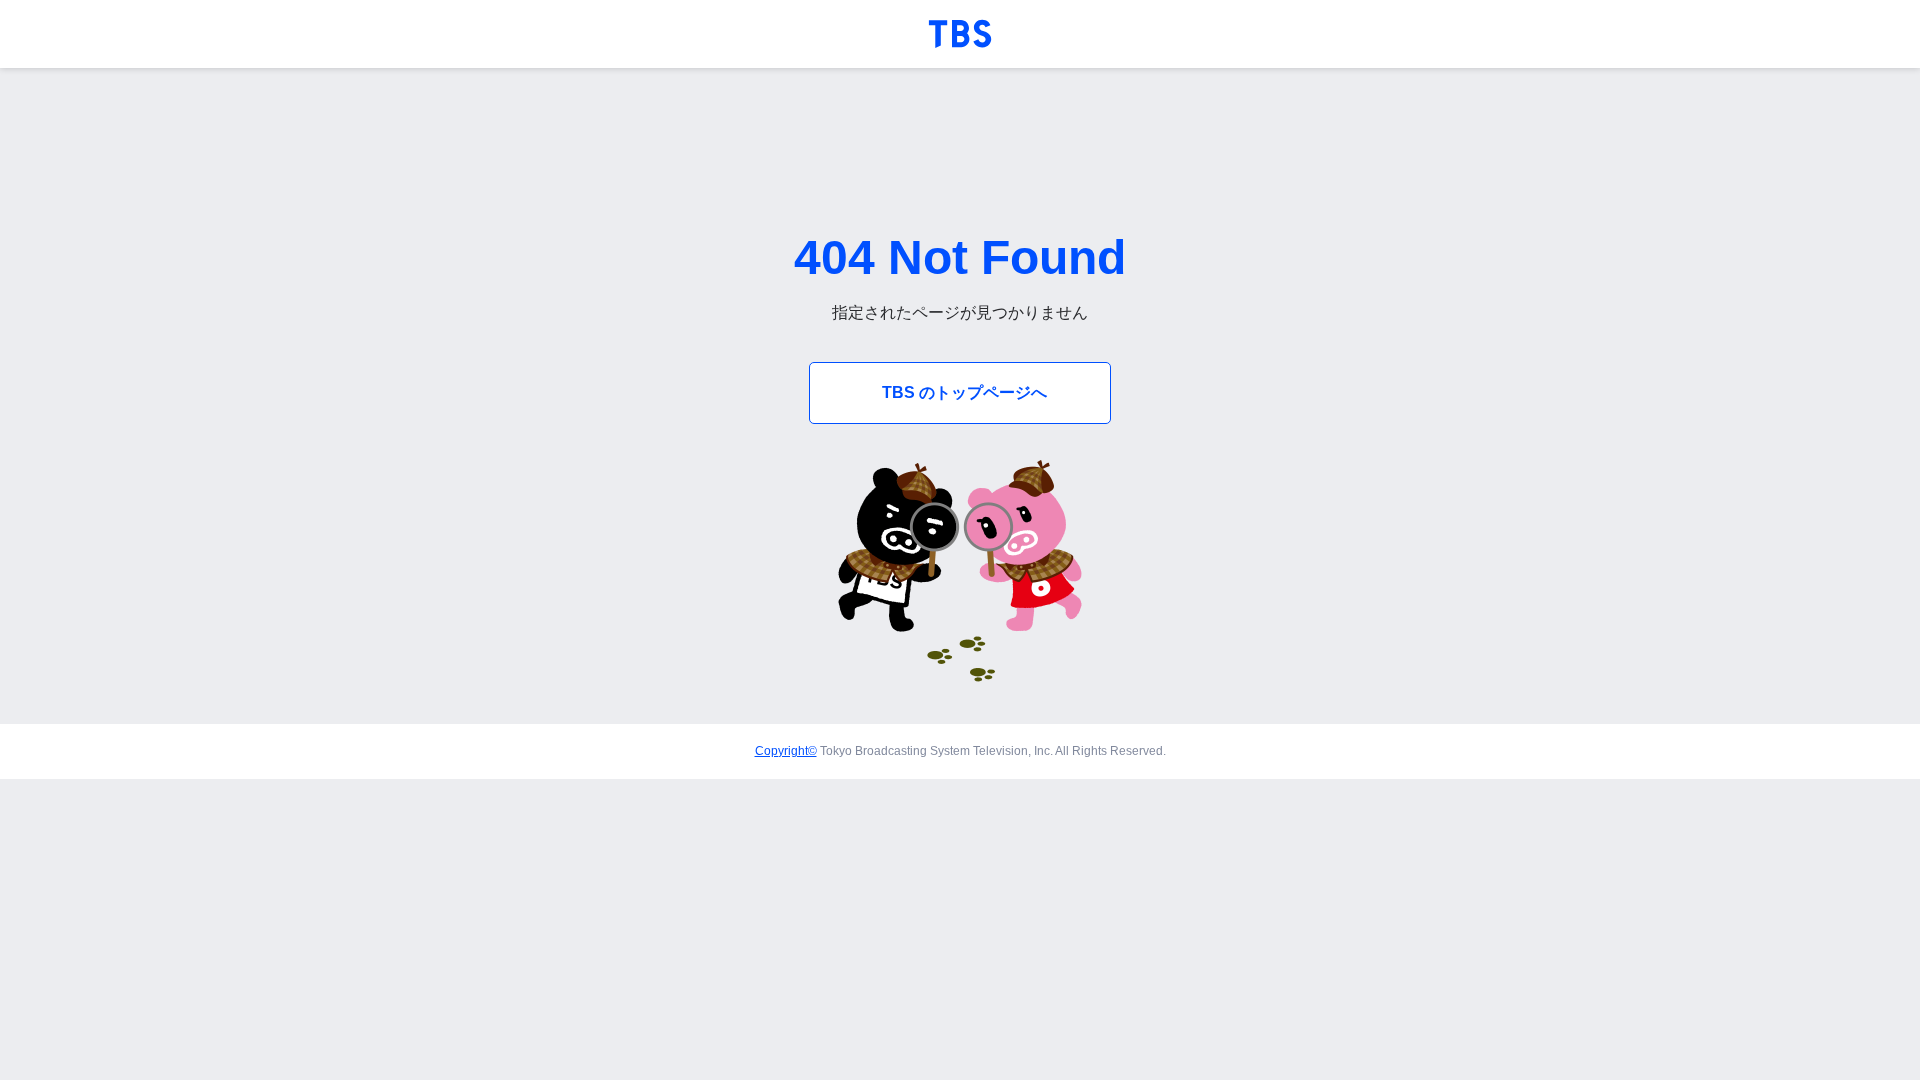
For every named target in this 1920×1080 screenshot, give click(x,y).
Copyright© (786, 751)
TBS (960, 34)
